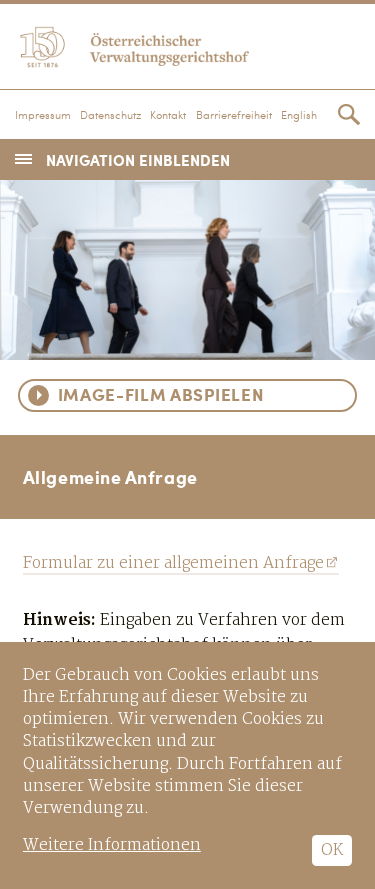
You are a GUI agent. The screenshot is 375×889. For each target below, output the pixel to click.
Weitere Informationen (112, 845)
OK (332, 850)
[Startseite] (187, 44)
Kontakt (168, 116)
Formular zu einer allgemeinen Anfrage (173, 563)
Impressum (43, 116)
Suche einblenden (349, 114)
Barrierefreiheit (234, 116)
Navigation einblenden (138, 159)
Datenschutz (110, 116)
